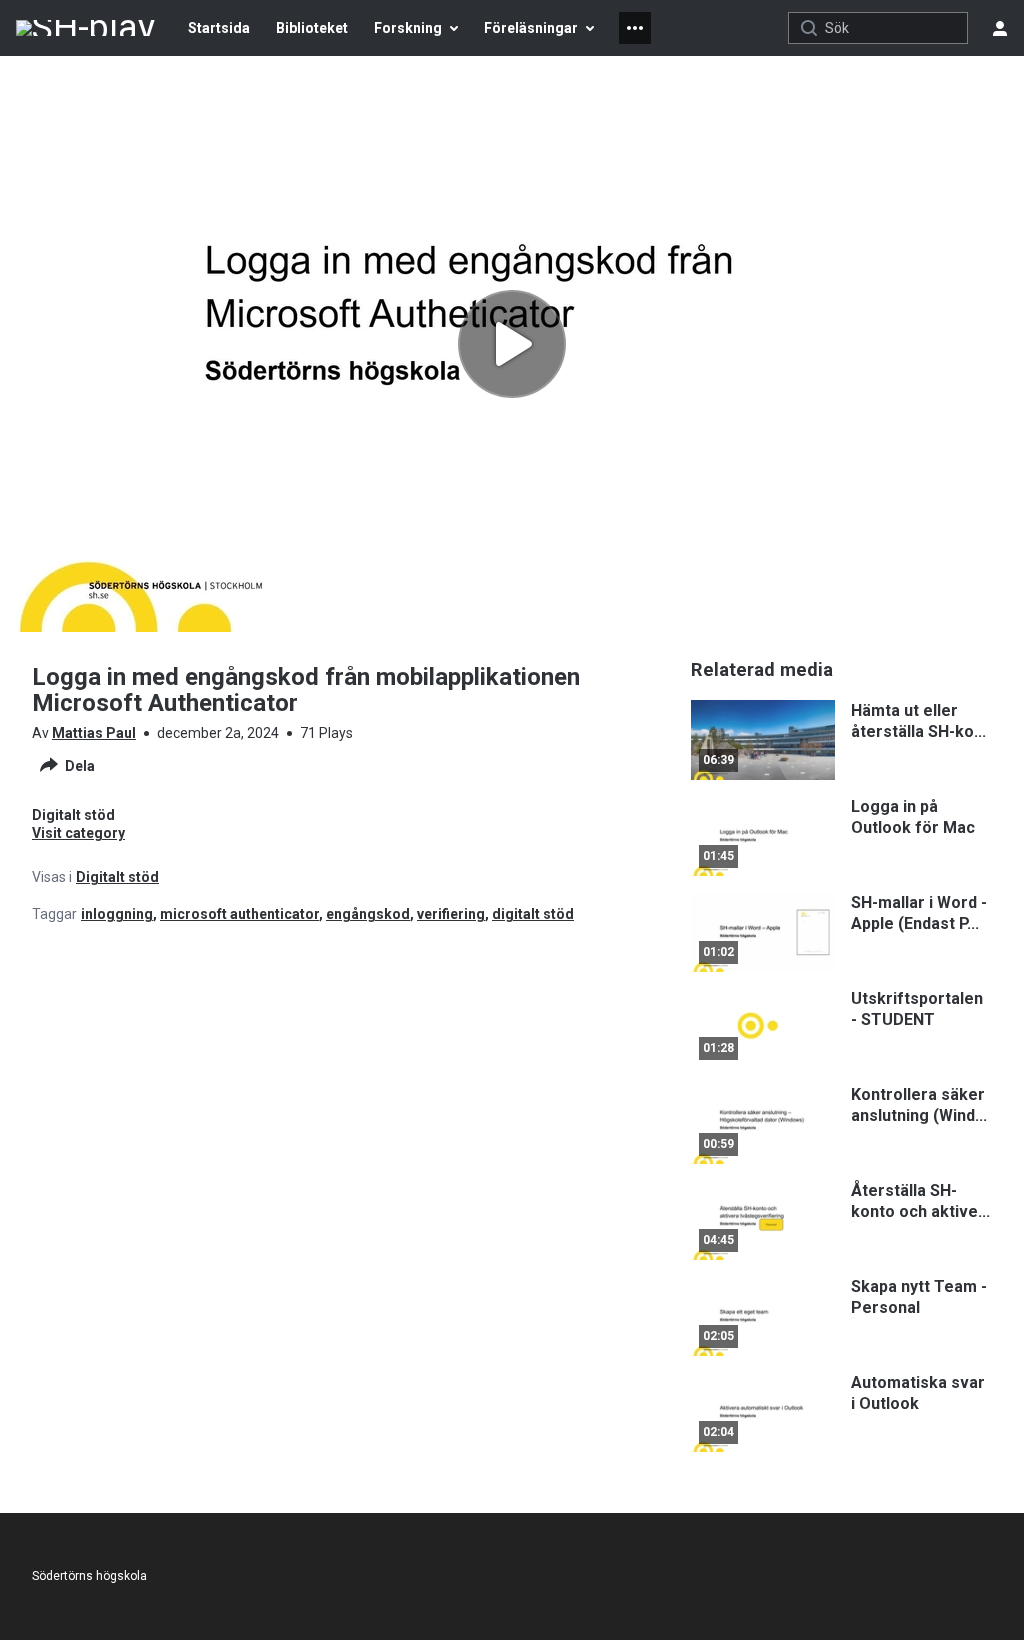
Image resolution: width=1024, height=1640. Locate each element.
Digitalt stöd (117, 877)
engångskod (368, 914)
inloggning (117, 914)
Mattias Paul (94, 733)
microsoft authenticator (239, 914)
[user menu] (1000, 28)
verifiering (451, 914)
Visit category (78, 833)
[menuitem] (219, 28)
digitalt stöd (533, 914)
